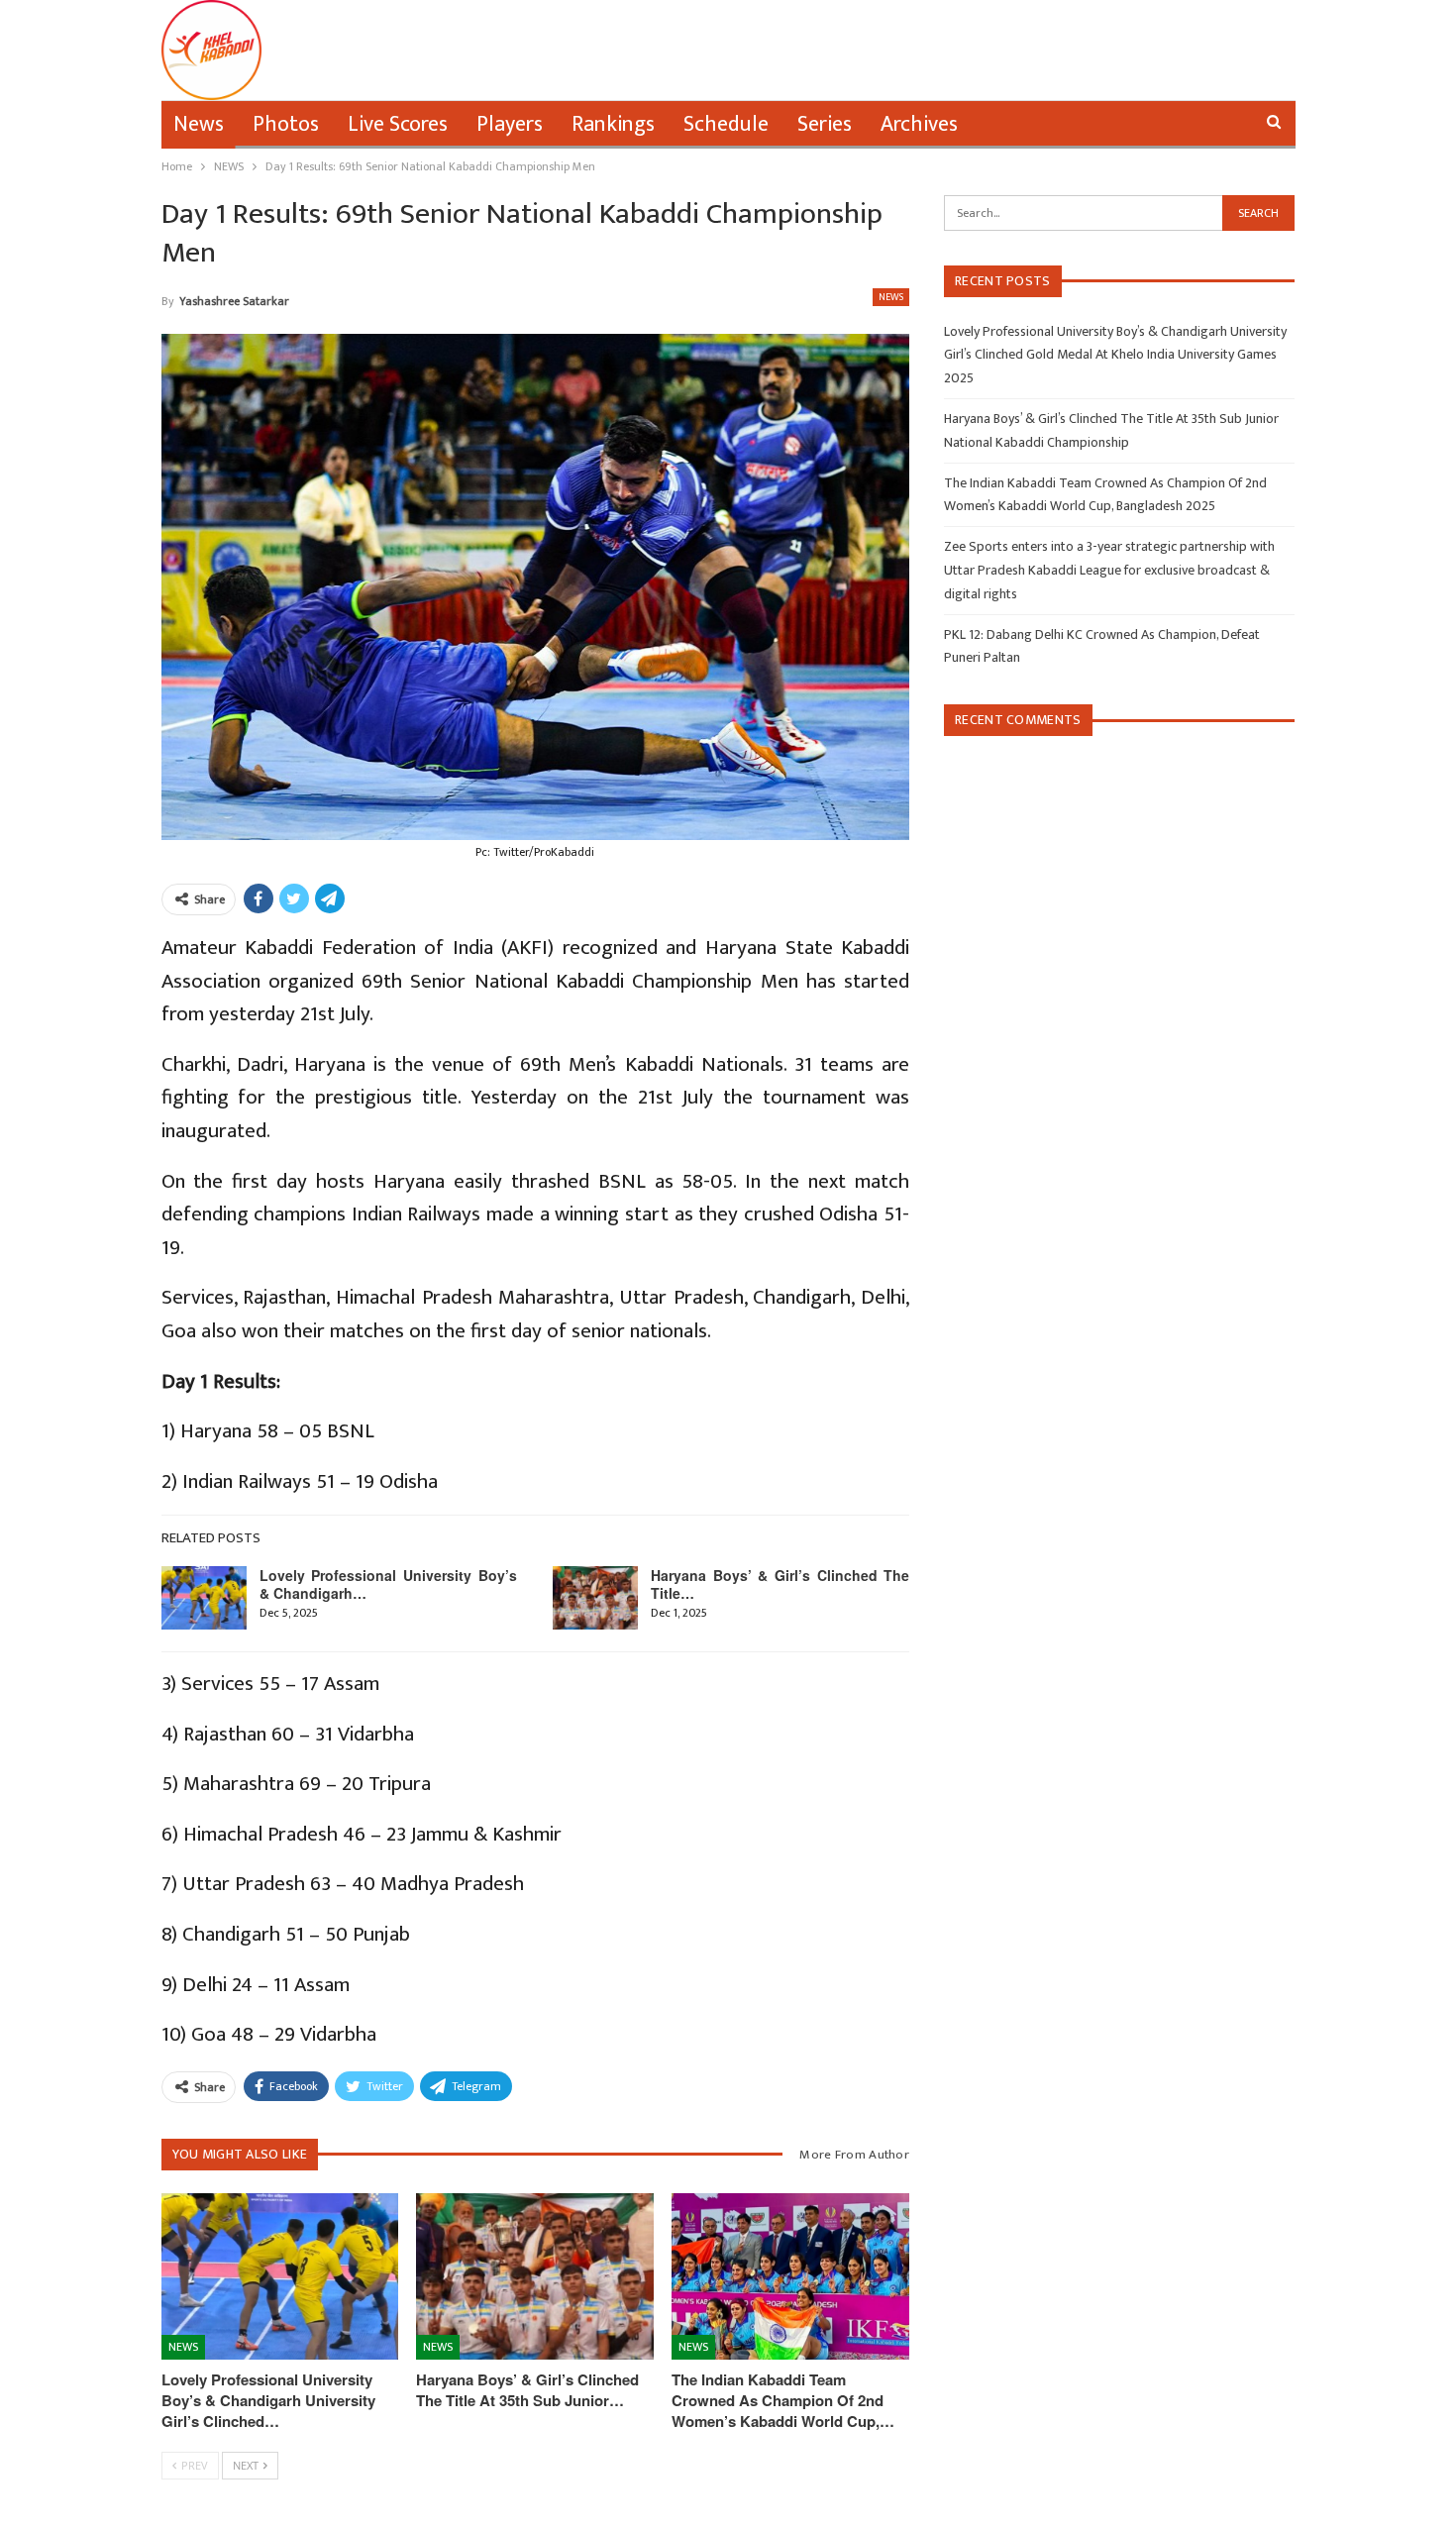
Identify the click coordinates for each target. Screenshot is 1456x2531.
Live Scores (398, 124)
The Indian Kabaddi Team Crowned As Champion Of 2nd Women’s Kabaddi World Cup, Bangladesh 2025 (1105, 495)
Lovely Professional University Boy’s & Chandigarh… (389, 1584)
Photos (286, 124)
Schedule (726, 124)
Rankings (613, 124)
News (199, 124)
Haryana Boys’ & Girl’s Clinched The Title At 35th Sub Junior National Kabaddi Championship (1111, 430)
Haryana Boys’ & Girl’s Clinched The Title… (780, 1584)
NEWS (891, 297)
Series (825, 124)
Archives (919, 124)
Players (510, 124)
